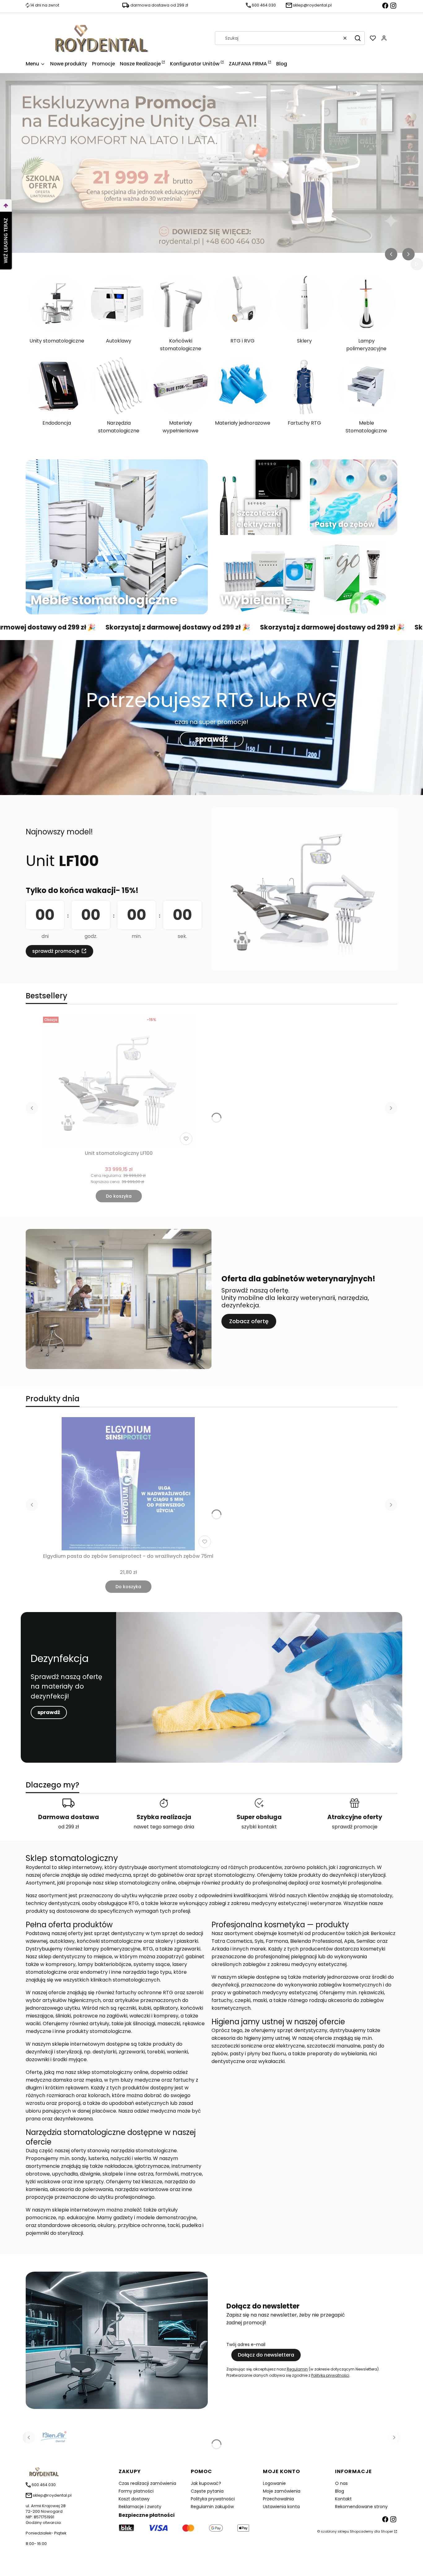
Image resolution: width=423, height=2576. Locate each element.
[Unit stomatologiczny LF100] (119, 1081)
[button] (358, 38)
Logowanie (274, 2483)
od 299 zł (69, 1827)
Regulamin (297, 2369)
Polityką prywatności (330, 2375)
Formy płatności (136, 2491)
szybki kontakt (259, 1827)
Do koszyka (119, 1196)
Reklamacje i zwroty (140, 2507)
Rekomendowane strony (361, 2507)
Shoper (387, 2531)
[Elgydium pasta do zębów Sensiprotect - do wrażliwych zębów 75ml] (128, 1484)
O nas (341, 2483)
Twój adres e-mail (246, 2344)
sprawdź (211, 739)
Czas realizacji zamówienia (147, 2483)
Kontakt (343, 2499)
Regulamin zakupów (212, 2507)
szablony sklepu (335, 2531)
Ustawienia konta (281, 2507)
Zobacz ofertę (249, 1321)
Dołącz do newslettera (266, 2355)
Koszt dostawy (134, 2499)
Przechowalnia (278, 2499)
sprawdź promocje (56, 951)
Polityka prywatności (213, 2499)
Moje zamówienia (282, 2491)
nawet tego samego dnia (164, 1827)
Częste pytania (207, 2491)
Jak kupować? (206, 2483)
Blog (340, 2491)
